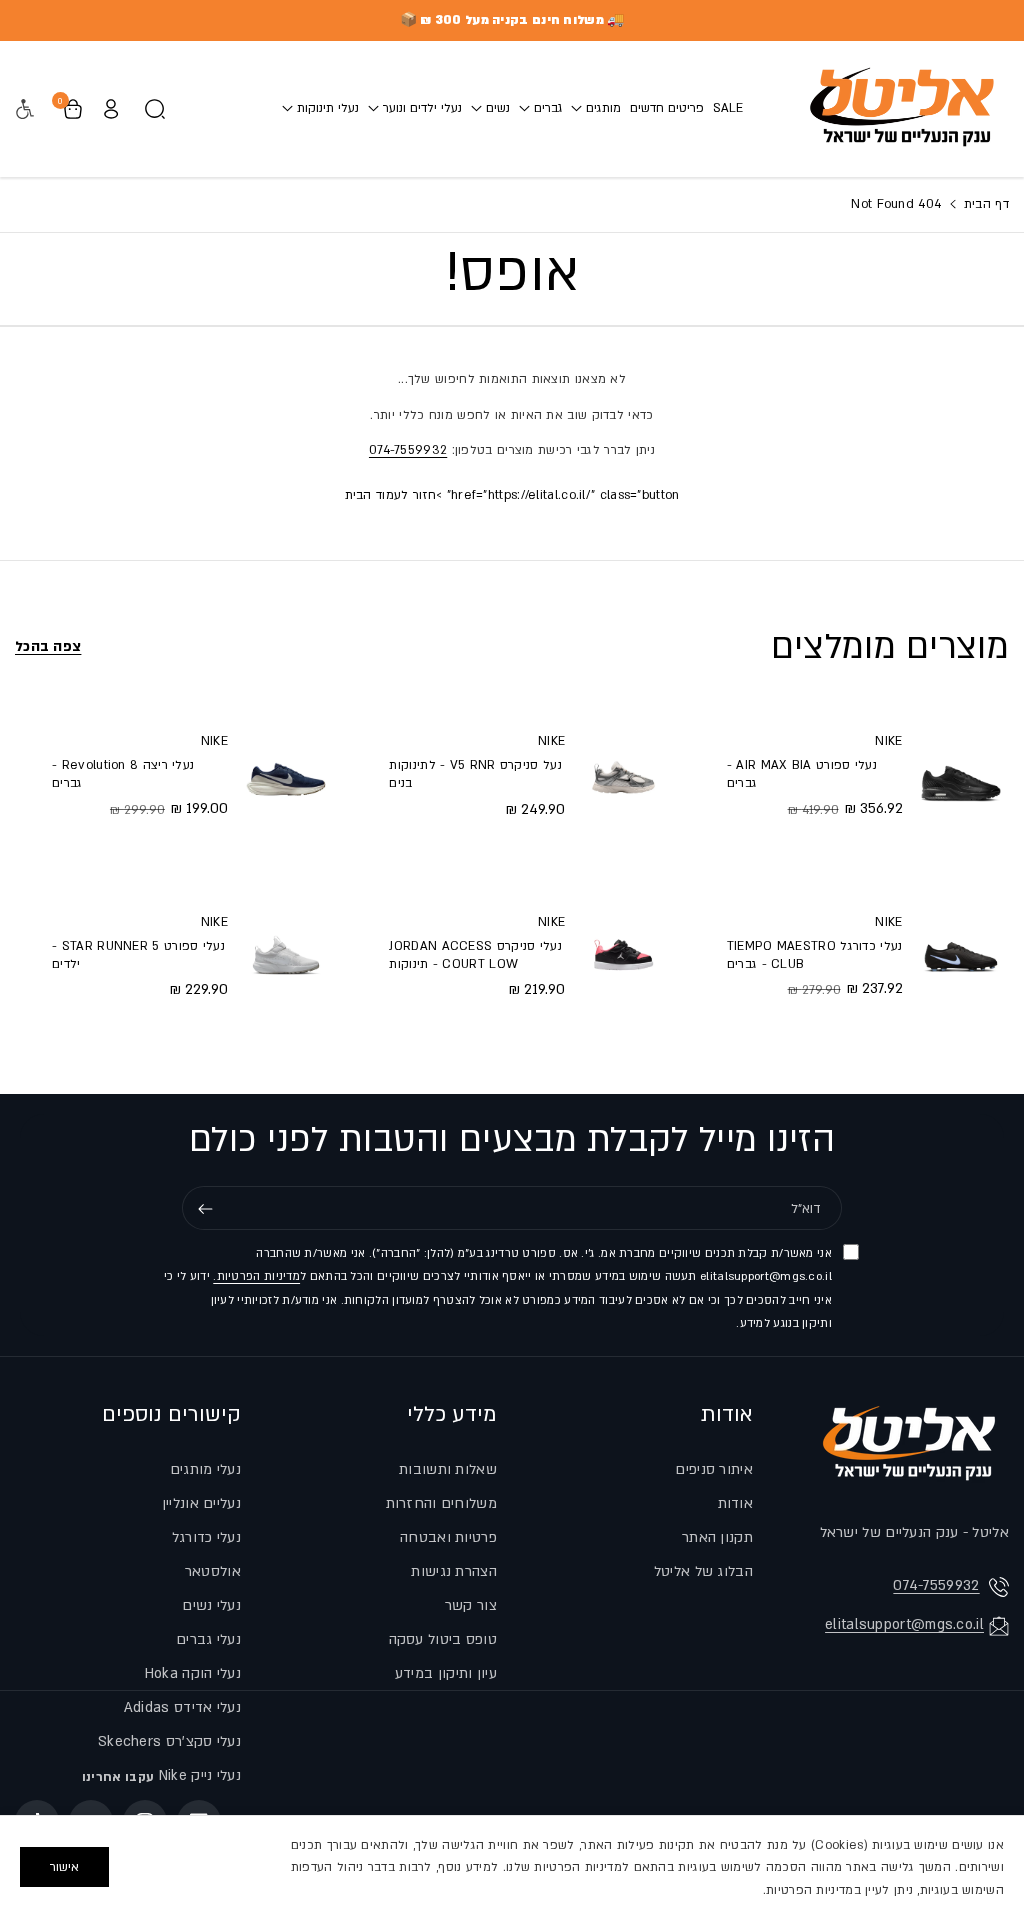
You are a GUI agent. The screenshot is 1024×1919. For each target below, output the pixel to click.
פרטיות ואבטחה (448, 1537)
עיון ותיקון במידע (446, 1673)
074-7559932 (408, 450)
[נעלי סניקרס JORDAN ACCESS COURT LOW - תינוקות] (623, 955)
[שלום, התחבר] (111, 109)
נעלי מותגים (205, 1469)
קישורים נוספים (171, 1414)
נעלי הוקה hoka (193, 1673)
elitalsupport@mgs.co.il (904, 1624)
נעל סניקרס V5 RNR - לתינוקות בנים (475, 774)
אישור (64, 1867)
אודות (727, 1414)
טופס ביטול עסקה (443, 1639)
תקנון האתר (717, 1537)
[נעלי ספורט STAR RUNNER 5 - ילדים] (286, 955)
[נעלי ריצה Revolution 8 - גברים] (286, 774)
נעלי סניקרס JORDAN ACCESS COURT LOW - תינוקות (475, 955)
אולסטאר (213, 1571)
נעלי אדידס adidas (182, 1707)
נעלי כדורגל (206, 1537)
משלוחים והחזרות (442, 1503)
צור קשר (471, 1605)
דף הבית (984, 204)
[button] (596, 108)
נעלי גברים (208, 1639)
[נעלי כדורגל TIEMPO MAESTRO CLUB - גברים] (961, 955)
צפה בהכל (48, 646)
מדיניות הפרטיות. (256, 1276)
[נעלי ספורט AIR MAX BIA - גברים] (961, 774)
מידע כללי (452, 1414)
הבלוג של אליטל (703, 1571)
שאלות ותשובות (448, 1469)
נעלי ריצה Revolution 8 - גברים (123, 774)
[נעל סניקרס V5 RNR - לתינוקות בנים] (623, 774)
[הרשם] (205, 1209)
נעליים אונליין (201, 1503)
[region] (512, 1867)
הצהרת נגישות (454, 1571)
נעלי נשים (211, 1605)
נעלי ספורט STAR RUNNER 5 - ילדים (138, 955)
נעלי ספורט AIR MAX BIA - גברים (802, 774)
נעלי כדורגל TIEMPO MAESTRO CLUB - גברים (815, 955)
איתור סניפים (714, 1469)
